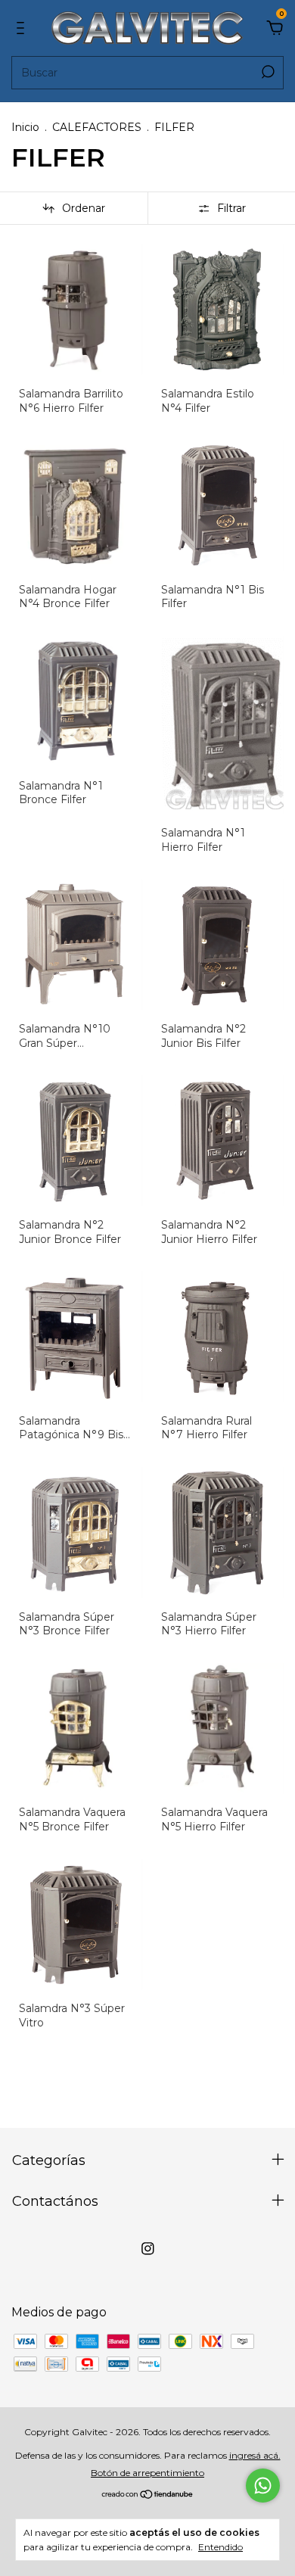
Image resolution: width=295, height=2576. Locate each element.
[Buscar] (267, 72)
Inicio (25, 127)
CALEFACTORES (97, 127)
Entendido (220, 2547)
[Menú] (23, 28)
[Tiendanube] (148, 2495)
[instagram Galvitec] (148, 2249)
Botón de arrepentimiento (147, 2473)
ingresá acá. (255, 2455)
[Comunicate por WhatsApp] (263, 2486)
